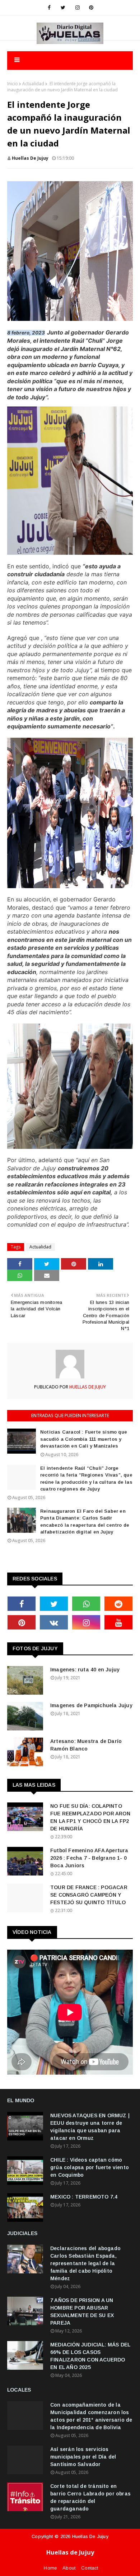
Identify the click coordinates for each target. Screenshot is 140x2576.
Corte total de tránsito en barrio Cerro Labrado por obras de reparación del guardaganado (90, 2497)
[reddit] (118, 1604)
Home (50, 2568)
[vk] (54, 1622)
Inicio (13, 84)
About (69, 2568)
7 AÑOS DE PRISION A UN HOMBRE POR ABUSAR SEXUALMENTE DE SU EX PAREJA (82, 2312)
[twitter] (63, 8)
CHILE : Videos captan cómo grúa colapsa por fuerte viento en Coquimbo (90, 2167)
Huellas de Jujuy (90, 2536)
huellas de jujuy (30, 158)
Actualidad (33, 84)
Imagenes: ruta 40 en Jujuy (85, 1670)
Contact (90, 2568)
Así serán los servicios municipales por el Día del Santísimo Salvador (83, 2457)
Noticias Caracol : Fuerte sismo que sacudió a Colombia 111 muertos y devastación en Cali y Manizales (84, 1439)
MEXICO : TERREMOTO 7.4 (84, 2197)
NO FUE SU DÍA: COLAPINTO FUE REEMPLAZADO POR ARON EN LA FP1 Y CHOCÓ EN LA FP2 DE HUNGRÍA (90, 1817)
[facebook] (49, 8)
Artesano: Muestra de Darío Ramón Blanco (86, 1745)
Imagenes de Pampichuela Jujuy (91, 1705)
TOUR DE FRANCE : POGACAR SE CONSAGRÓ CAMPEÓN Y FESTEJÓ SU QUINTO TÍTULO (89, 1895)
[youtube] (118, 1622)
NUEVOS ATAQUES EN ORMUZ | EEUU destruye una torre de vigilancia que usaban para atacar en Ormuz (90, 2127)
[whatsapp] (86, 1604)
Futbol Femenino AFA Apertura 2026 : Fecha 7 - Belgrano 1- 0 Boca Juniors (89, 1858)
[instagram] (78, 8)
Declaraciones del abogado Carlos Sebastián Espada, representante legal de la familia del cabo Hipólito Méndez (85, 2263)
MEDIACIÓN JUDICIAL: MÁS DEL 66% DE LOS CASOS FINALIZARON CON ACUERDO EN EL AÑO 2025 (90, 2356)
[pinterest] (91, 8)
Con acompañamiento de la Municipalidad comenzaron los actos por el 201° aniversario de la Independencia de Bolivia (91, 2416)
